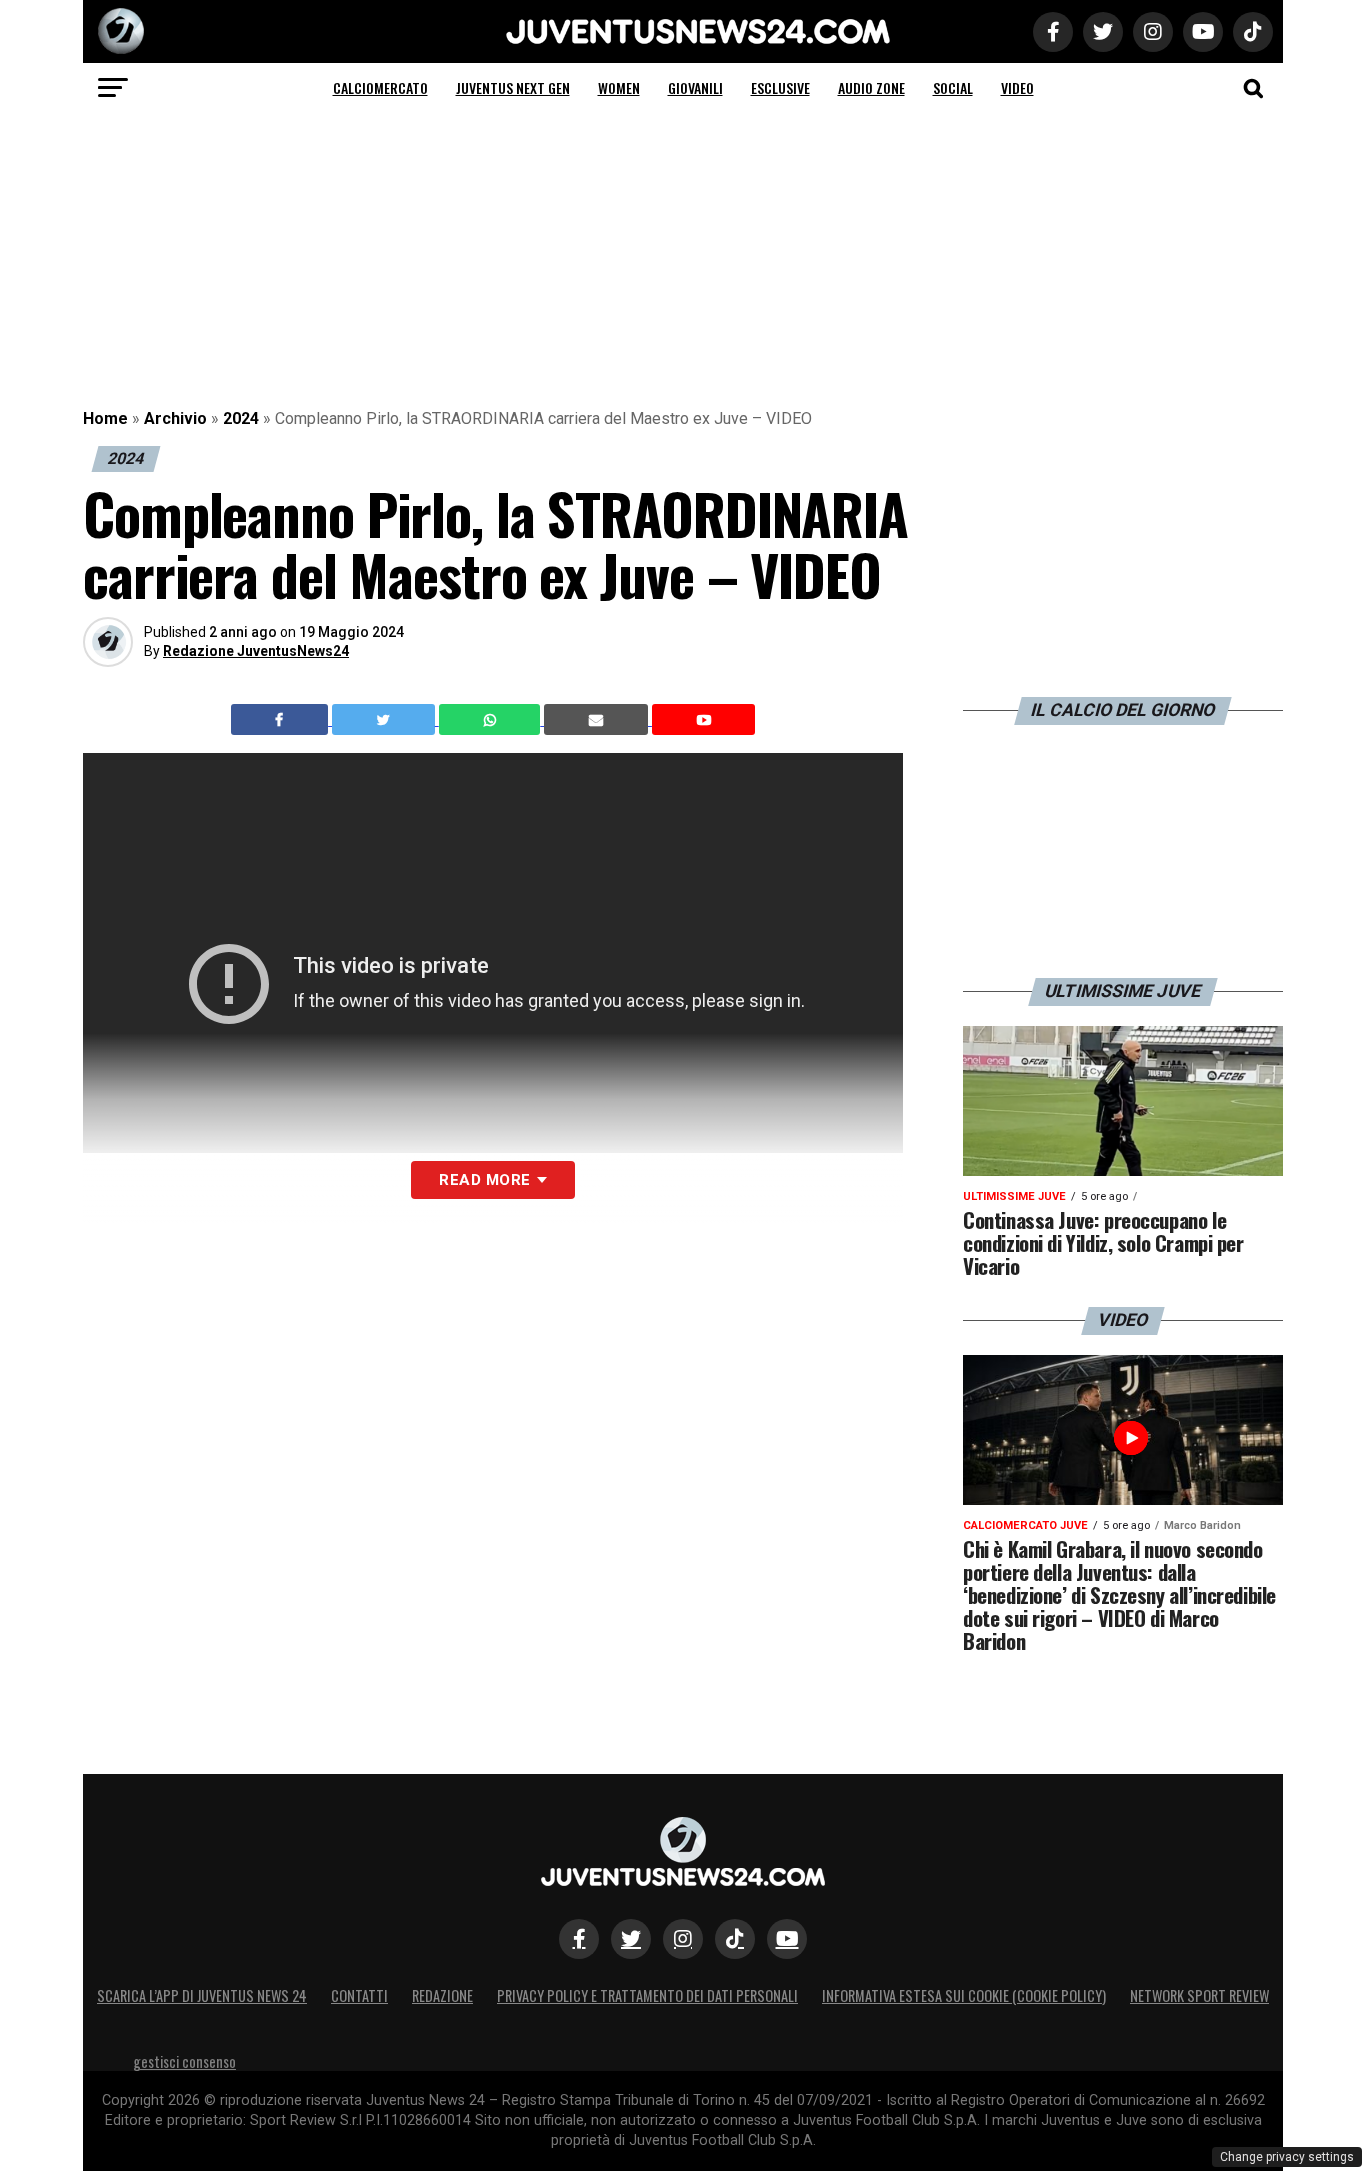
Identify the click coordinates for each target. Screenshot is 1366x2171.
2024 (241, 418)
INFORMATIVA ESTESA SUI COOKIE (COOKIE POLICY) (964, 1995)
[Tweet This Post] (385, 720)
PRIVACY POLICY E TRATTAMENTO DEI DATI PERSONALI (647, 1995)
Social (953, 87)
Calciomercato (380, 87)
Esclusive (780, 87)
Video (1017, 87)
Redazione (442, 1995)
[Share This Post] (492, 720)
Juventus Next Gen (513, 87)
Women (619, 87)
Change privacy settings (1287, 2157)
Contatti (359, 1995)
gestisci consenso (184, 2061)
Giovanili (695, 87)
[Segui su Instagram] (683, 1939)
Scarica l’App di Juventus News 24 (202, 1995)
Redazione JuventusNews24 (256, 651)
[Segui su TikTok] (735, 1939)
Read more (484, 1180)
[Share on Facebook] (282, 720)
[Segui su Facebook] (579, 1939)
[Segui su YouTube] (787, 1939)
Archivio (175, 418)
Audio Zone (871, 87)
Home (105, 418)
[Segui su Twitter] (631, 1939)
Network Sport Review (1199, 1995)
